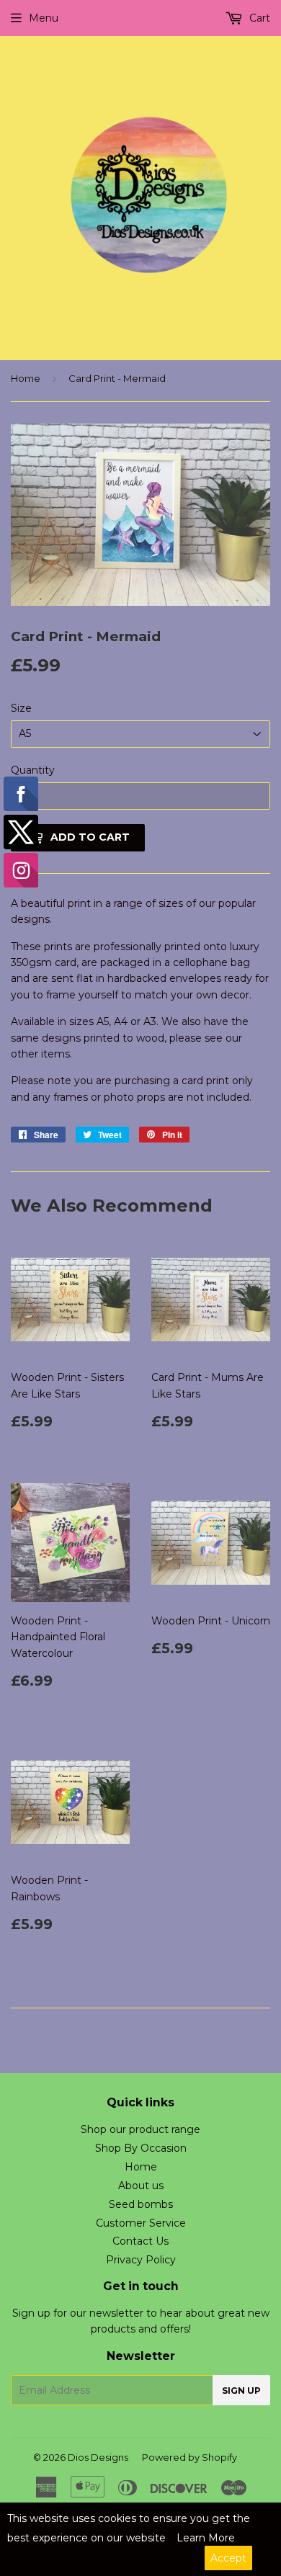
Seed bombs (141, 2204)
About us (141, 2186)
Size (21, 708)
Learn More (206, 2538)
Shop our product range (140, 2129)
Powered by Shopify (189, 2457)
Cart (258, 18)
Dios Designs (98, 2457)
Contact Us (140, 2241)
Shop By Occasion (141, 2148)
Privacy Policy (141, 2260)
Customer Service (141, 2223)
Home (26, 378)
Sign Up (241, 2391)
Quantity (33, 770)
